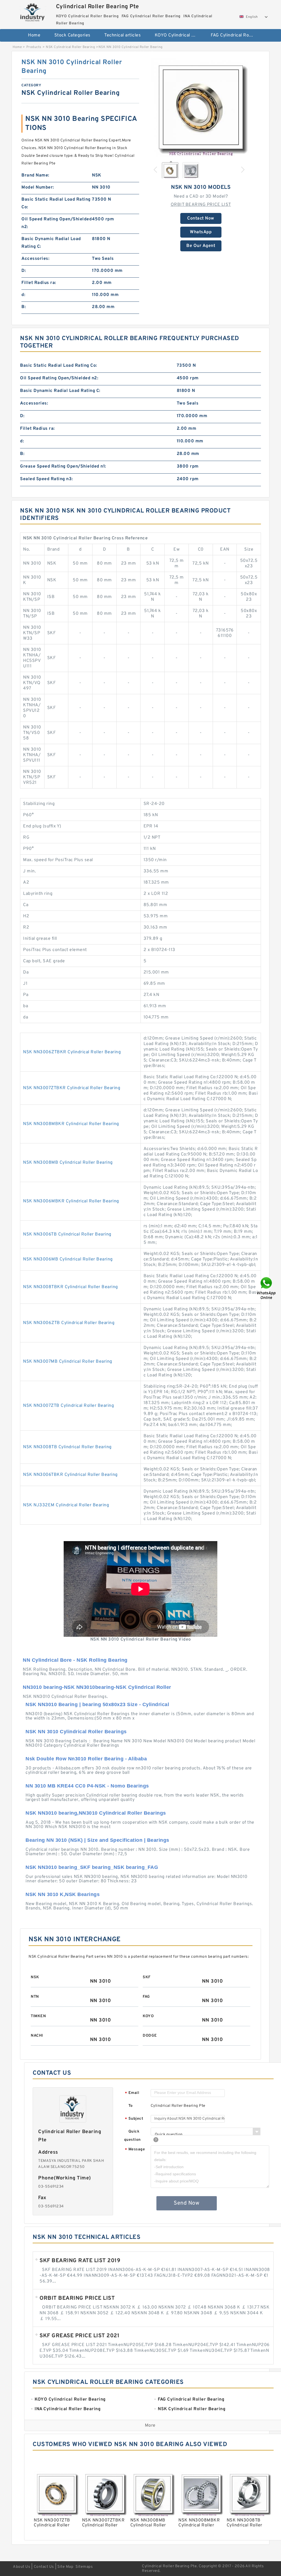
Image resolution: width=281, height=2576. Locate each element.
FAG (146, 1997)
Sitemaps (84, 2567)
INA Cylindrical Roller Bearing (144, 53)
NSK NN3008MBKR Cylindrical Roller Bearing (71, 1124)
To (131, 2106)
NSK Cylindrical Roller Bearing (70, 47)
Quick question (132, 2136)
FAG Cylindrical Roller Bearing (235, 35)
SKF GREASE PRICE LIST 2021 (79, 2336)
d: (23, 295)
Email (132, 2093)
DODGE (150, 2036)
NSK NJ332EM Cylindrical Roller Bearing (66, 1505)
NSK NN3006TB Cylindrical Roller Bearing (67, 1234)
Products (34, 47)
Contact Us (44, 2567)
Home (34, 35)
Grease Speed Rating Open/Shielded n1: (63, 466)
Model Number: (38, 187)
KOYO (148, 2016)
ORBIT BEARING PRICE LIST (201, 205)
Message (135, 2150)
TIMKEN (38, 2016)
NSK (35, 1977)
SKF (147, 1977)
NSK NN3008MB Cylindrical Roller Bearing (68, 1163)
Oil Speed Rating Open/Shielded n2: (57, 223)
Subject (134, 2119)
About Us (22, 2567)
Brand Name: (35, 175)
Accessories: (35, 259)
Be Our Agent (201, 246)
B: (24, 307)
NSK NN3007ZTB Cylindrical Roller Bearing (68, 1406)
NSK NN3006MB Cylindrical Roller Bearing (68, 1259)
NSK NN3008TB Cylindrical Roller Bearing (67, 1447)
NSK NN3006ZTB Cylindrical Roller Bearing (69, 1323)
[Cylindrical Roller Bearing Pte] (33, 12)
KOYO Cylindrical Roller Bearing (179, 35)
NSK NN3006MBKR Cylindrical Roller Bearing (71, 1201)
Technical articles (123, 35)
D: (24, 271)
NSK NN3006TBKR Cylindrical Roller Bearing (70, 1475)
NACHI (37, 2036)
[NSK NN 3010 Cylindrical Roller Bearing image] (201, 107)
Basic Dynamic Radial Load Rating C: (51, 243)
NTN (35, 1997)
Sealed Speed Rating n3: (47, 479)
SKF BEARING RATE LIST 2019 (80, 2261)
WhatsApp (201, 232)
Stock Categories (72, 35)
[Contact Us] (267, 1288)
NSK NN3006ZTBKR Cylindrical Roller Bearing (72, 1052)
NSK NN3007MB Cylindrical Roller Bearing (68, 1362)
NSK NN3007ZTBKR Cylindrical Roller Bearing (72, 1088)
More (150, 2426)
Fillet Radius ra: (39, 283)
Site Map (65, 2567)
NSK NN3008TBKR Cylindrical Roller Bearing (71, 1287)
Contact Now (201, 218)
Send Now (186, 2203)
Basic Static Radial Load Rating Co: (56, 203)
